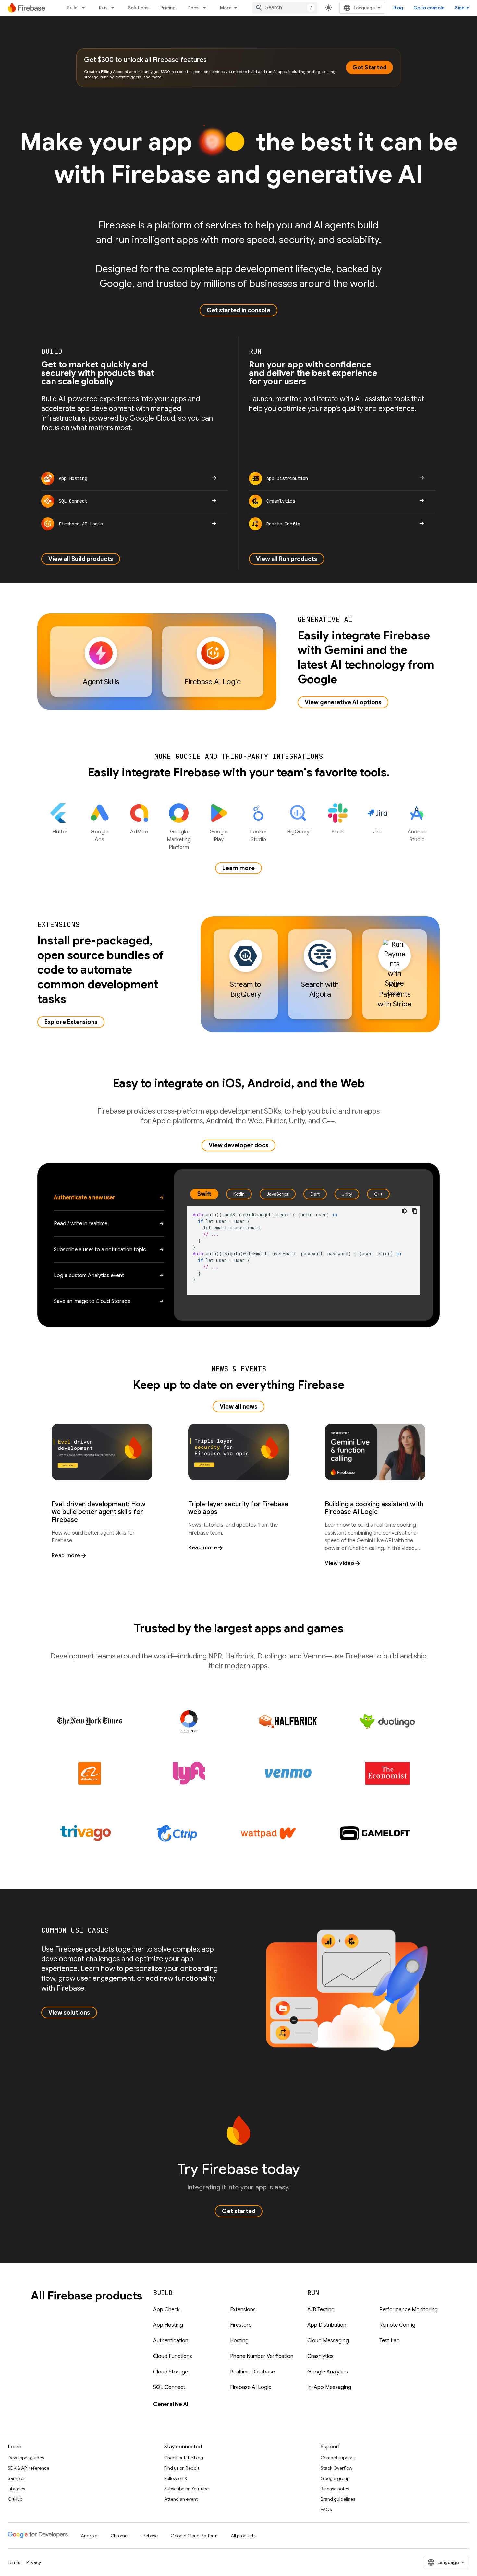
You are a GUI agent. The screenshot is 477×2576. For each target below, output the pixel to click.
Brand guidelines (338, 2499)
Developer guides (26, 2458)
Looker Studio (258, 836)
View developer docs (238, 1145)
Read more (66, 1556)
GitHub (15, 2499)
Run (103, 8)
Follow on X (176, 2478)
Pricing (168, 8)
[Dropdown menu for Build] (85, 8)
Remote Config (397, 2325)
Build (72, 8)
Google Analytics (328, 2372)
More (226, 8)
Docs (193, 8)
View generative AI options (343, 702)
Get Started (369, 68)
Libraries (16, 2489)
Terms (14, 2562)
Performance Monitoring (409, 2310)
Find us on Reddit (182, 2468)
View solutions (69, 2013)
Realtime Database (252, 2372)
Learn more (238, 868)
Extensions (243, 2310)
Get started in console (238, 310)
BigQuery (298, 832)
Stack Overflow (336, 2468)
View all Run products (287, 559)
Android (89, 2536)
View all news (238, 1407)
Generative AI (171, 2404)
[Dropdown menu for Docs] (206, 8)
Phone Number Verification (262, 2356)
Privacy (34, 2562)
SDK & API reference (29, 2468)
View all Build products (81, 559)
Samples (17, 2478)
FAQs (326, 2509)
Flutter (60, 832)
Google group (335, 2478)
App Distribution (327, 2325)
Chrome (119, 2536)
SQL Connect (169, 2387)
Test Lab (390, 2341)
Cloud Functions (173, 2356)
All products (243, 2536)
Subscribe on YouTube (186, 2489)
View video (340, 1563)
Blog (398, 8)
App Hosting (168, 2325)
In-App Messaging (329, 2387)
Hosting (239, 2341)
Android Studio (417, 836)
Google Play (219, 836)
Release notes (335, 2489)
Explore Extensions (71, 1022)
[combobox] (285, 8)
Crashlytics (320, 2356)
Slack (338, 832)
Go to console (429, 8)
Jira (377, 832)
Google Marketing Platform (179, 840)
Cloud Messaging (328, 2341)
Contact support (337, 2458)
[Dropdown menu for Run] (115, 8)
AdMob (139, 832)
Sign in (462, 8)
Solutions (138, 8)
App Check (166, 2310)
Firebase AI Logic (251, 2387)
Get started (239, 2211)
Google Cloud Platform (194, 2536)
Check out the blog (184, 2458)
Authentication (171, 2341)
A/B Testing (321, 2310)
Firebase (149, 2536)
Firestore (241, 2325)
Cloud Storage (171, 2372)
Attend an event (181, 2499)
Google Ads (99, 836)
